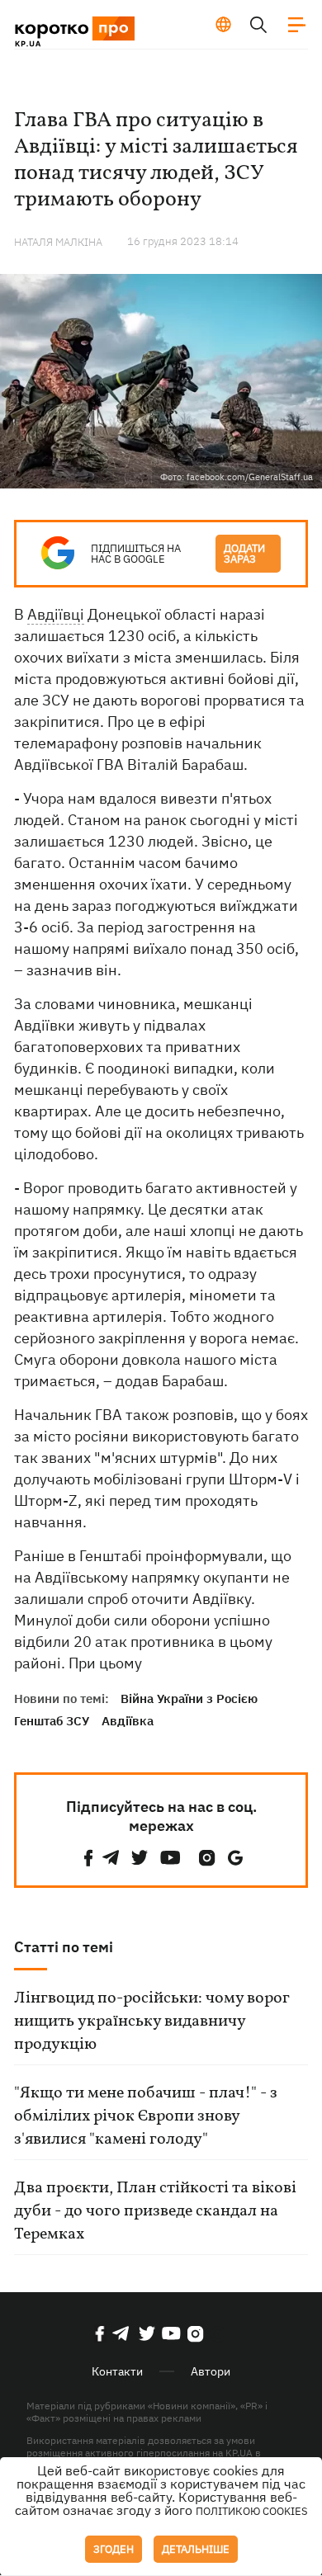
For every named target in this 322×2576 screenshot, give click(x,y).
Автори (211, 2371)
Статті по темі (64, 1947)
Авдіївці (56, 614)
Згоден (114, 2549)
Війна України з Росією (189, 1698)
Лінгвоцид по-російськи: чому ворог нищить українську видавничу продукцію (152, 2022)
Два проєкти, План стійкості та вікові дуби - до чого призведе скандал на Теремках (155, 2211)
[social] (88, 1858)
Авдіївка (128, 1721)
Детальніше (196, 2549)
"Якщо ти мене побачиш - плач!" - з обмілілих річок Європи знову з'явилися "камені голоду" (146, 2116)
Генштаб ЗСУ (52, 1721)
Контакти (117, 2371)
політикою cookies (252, 2511)
